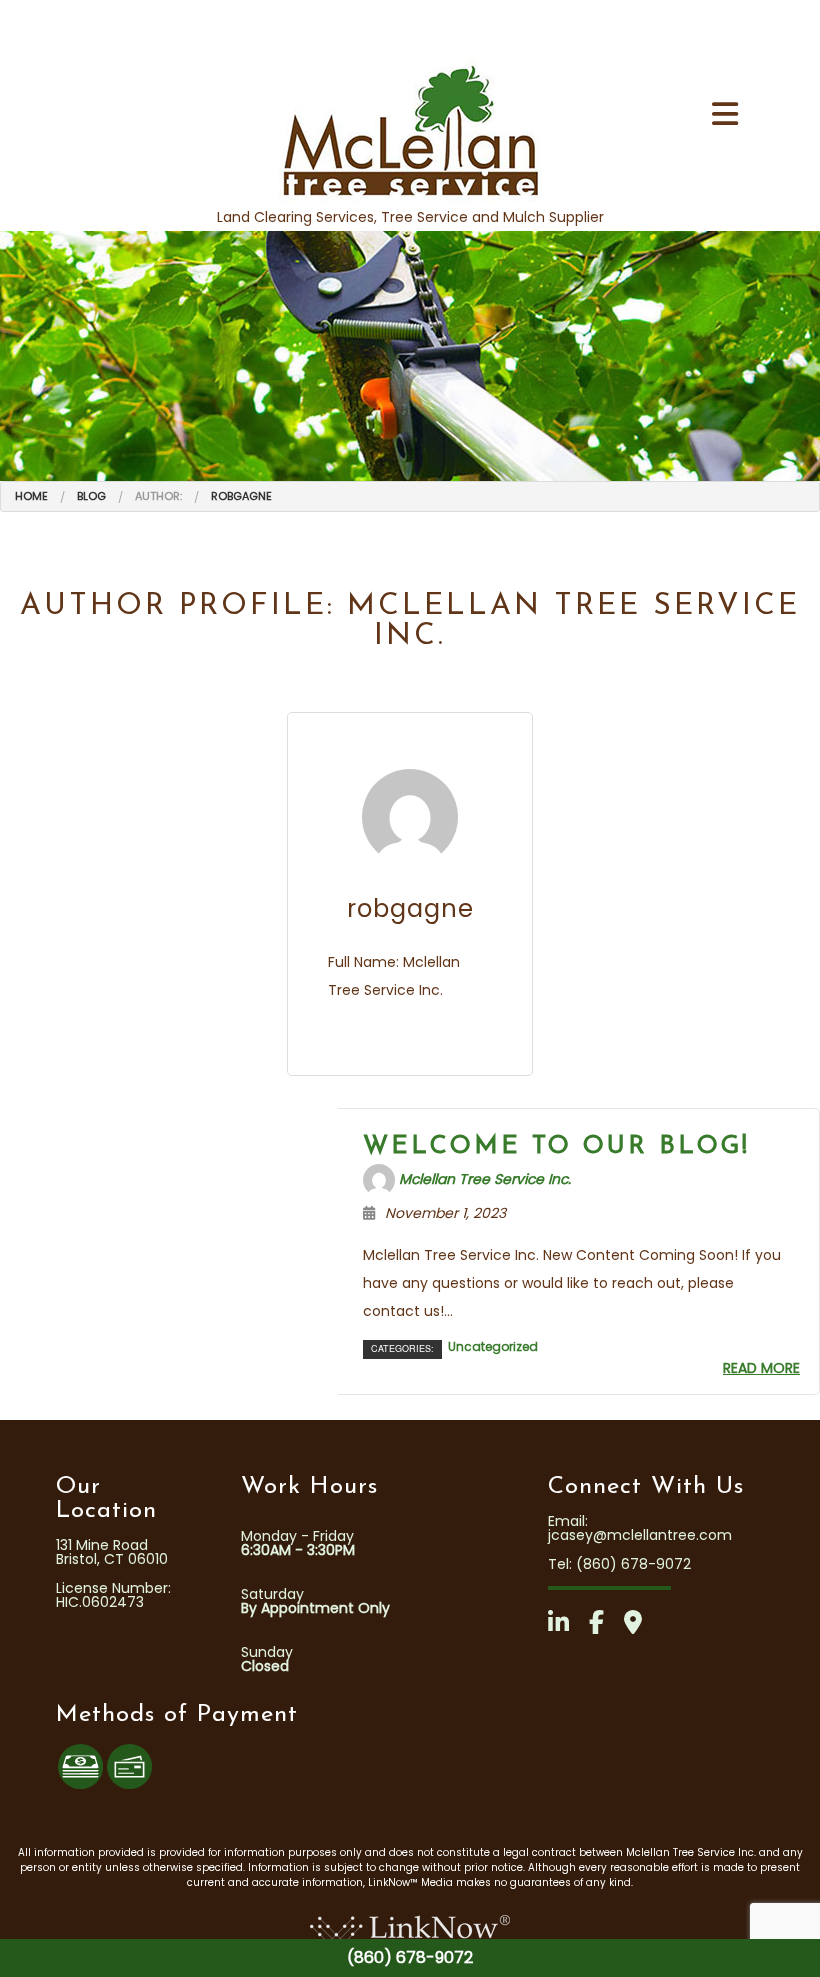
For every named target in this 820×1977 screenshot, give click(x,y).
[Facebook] (604, 1625)
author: (158, 496)
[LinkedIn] (566, 1625)
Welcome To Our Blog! (556, 1146)
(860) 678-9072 (410, 1957)
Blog (91, 496)
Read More (761, 1368)
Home (31, 496)
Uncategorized (493, 1347)
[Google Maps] (641, 1625)
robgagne (241, 496)
